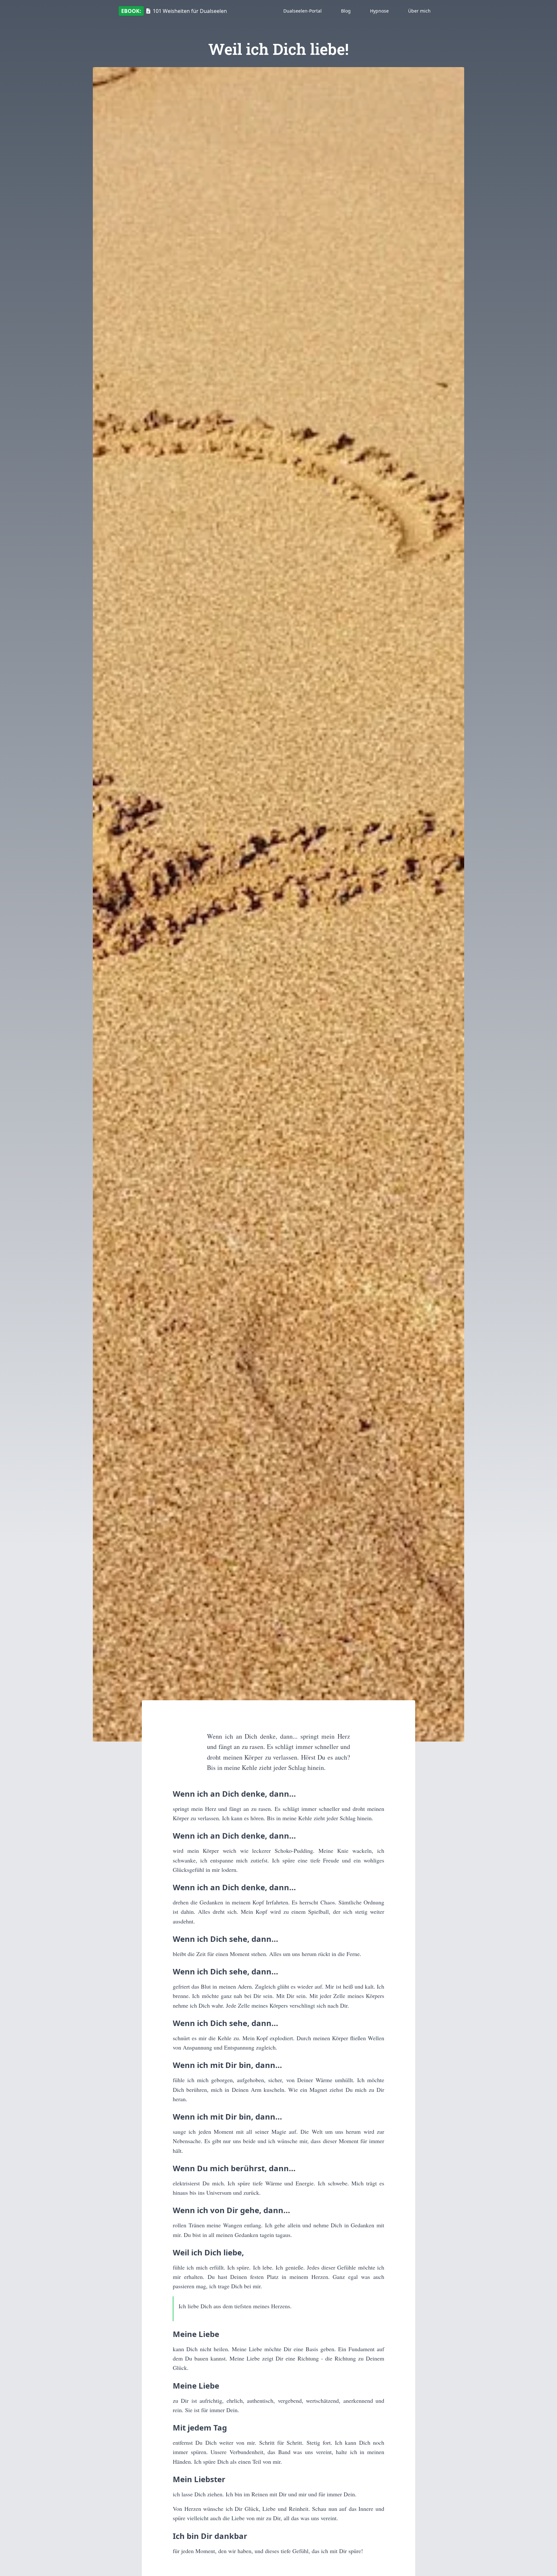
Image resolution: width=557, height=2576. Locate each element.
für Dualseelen (174, 11)
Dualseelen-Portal (303, 11)
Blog (346, 11)
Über (419, 11)
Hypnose (379, 11)
